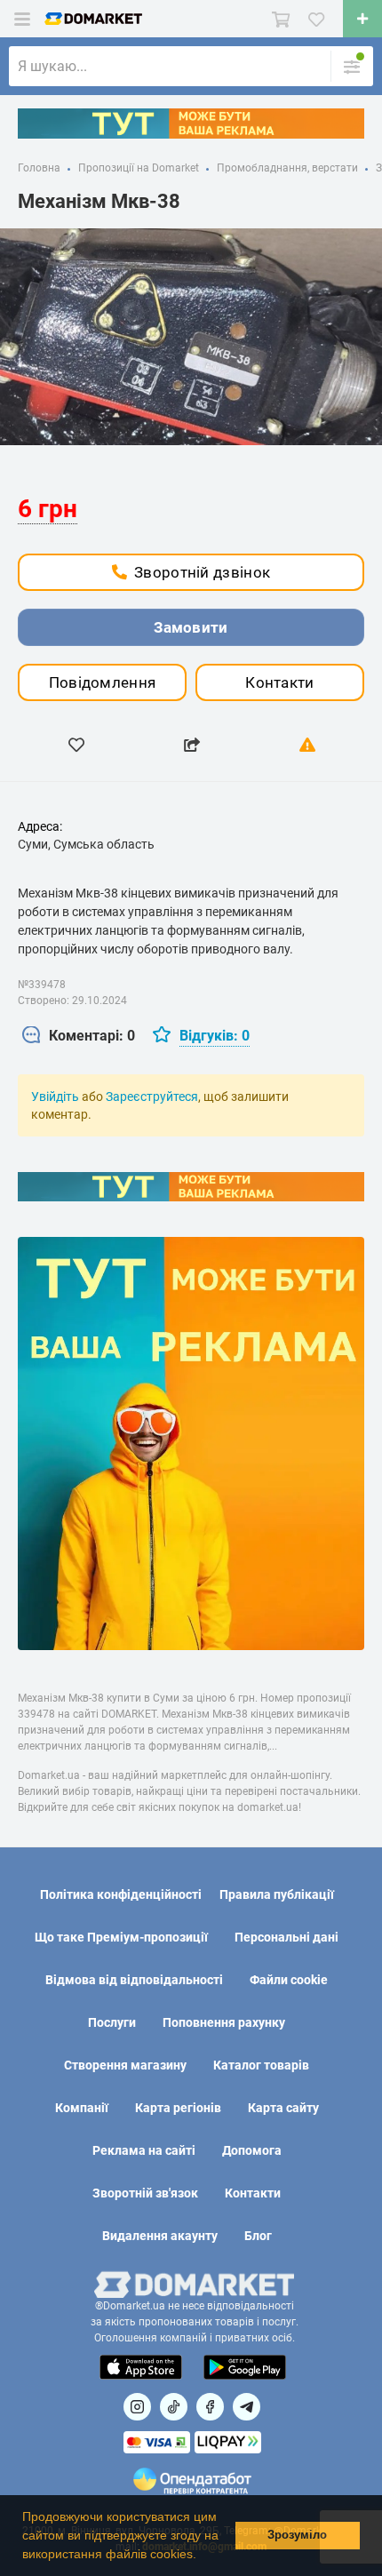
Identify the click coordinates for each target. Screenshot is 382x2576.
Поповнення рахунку (224, 2022)
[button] (203, 2556)
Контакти (279, 682)
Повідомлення (103, 682)
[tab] (79, 1037)
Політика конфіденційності (121, 1894)
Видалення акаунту (160, 2236)
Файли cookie (289, 1980)
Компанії (82, 2108)
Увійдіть (55, 1097)
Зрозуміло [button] (297, 2535)
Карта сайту (283, 2108)
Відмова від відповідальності (134, 1980)
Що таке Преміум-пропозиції (121, 1937)
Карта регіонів (178, 2108)
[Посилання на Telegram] (247, 2407)
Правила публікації (277, 1894)
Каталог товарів (261, 2065)
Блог (258, 2236)
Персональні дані (286, 1937)
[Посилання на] (137, 2407)
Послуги (112, 2022)
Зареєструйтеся (152, 1097)
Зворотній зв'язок (145, 2193)
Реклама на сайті (144, 2150)
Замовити (191, 627)
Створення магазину (125, 2065)
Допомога (252, 2150)
